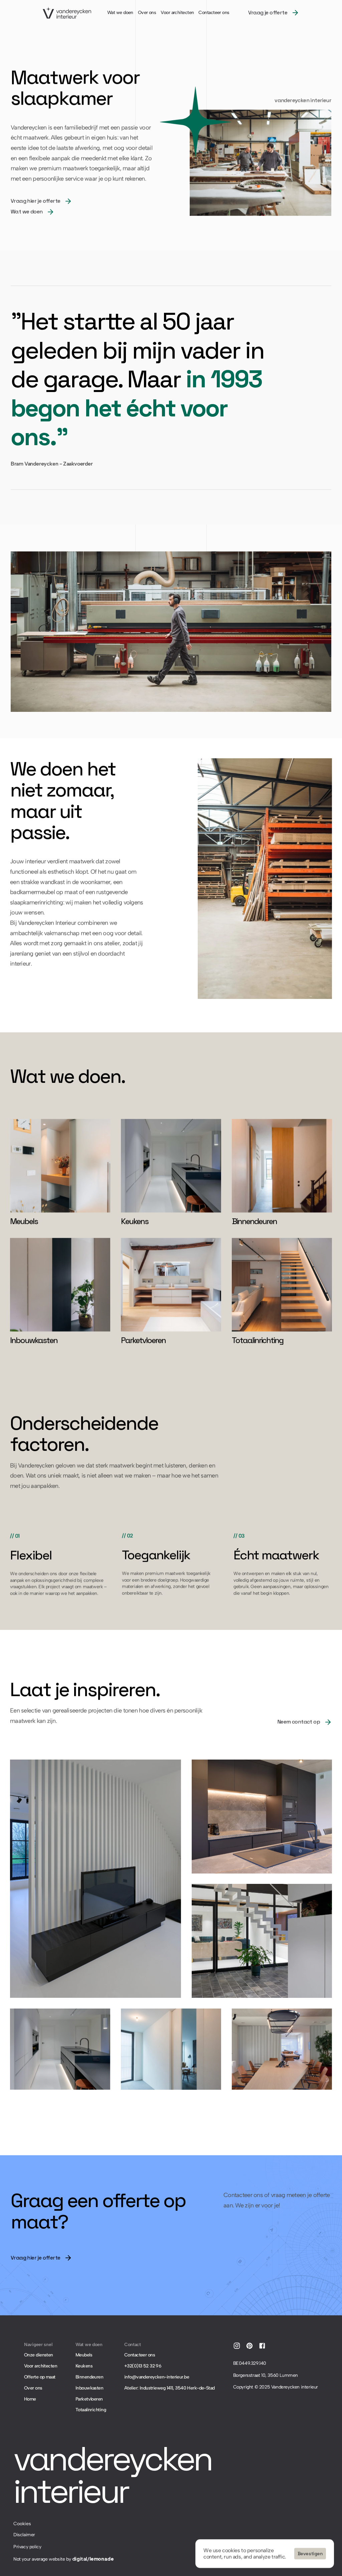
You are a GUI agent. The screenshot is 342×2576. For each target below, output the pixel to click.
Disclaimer (24, 2535)
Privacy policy (27, 2547)
